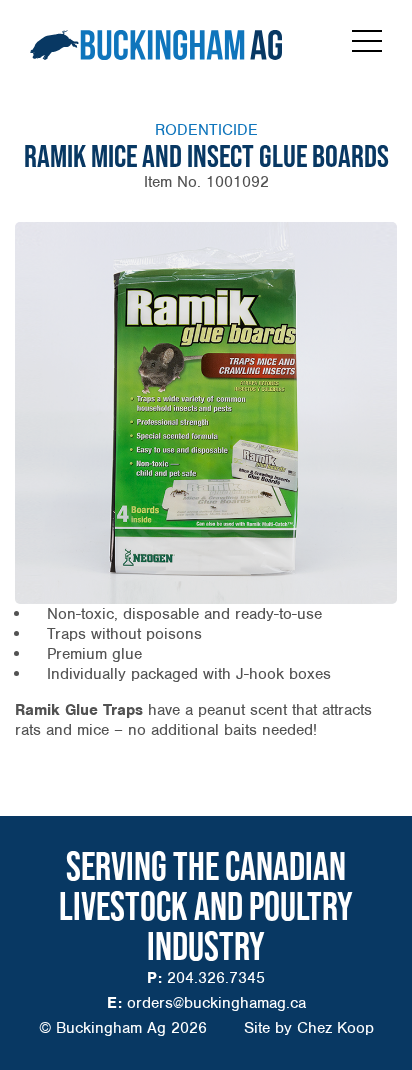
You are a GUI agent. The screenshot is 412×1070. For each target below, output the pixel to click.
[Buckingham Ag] (156, 45)
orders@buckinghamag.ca (216, 1003)
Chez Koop (335, 1028)
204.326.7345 (216, 978)
